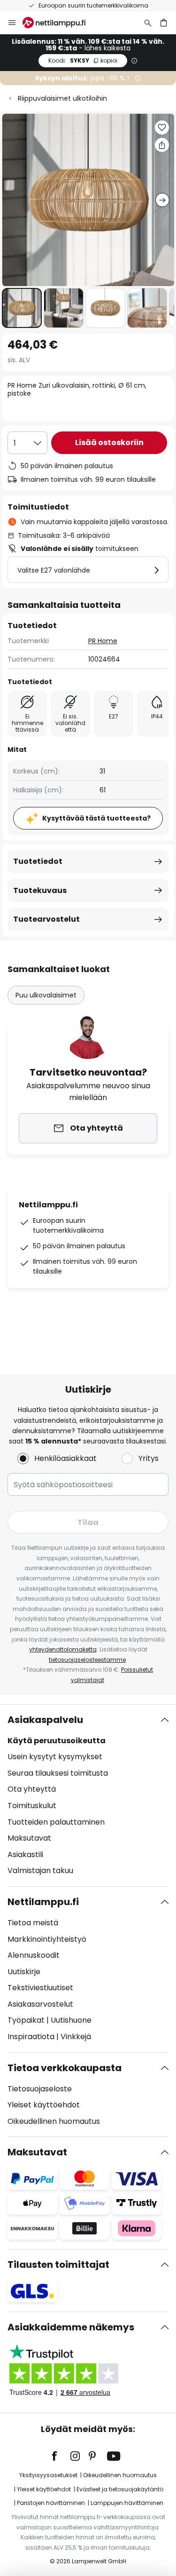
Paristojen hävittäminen (51, 2503)
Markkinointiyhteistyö (47, 1939)
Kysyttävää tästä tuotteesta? (96, 818)
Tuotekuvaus (40, 890)
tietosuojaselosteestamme (87, 1660)
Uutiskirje (24, 1972)
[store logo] (60, 23)
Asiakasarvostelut (40, 2004)
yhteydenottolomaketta (63, 1649)
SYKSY (83, 60)
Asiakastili (25, 1854)
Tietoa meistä (33, 1923)
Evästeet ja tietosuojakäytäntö (120, 2489)
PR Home (103, 641)
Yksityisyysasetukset (48, 2475)
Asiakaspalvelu (45, 1720)
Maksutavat (29, 1838)
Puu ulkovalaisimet (46, 995)
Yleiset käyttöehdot (44, 2105)
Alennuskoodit (34, 1955)
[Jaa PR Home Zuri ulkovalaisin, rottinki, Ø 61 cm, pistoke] (162, 145)
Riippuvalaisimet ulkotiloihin (62, 98)
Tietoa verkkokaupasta (65, 2068)
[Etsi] (148, 23)
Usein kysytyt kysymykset (55, 1757)
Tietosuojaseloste (40, 2089)
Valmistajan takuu (40, 1870)
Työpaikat (26, 2020)
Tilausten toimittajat (58, 2265)
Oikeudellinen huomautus (54, 2121)
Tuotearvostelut (46, 919)
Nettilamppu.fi (43, 1902)
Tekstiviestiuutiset (40, 1988)
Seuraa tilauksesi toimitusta (58, 1773)
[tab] (88, 1795)
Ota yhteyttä (32, 1789)
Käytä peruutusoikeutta (57, 1741)
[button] (22, 308)
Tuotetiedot (38, 861)
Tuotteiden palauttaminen (56, 1822)
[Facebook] (61, 2456)
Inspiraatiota (31, 2037)
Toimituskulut (32, 1806)
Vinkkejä (76, 2037)
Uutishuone (71, 2020)
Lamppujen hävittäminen (127, 2503)
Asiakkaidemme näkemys (71, 2327)
